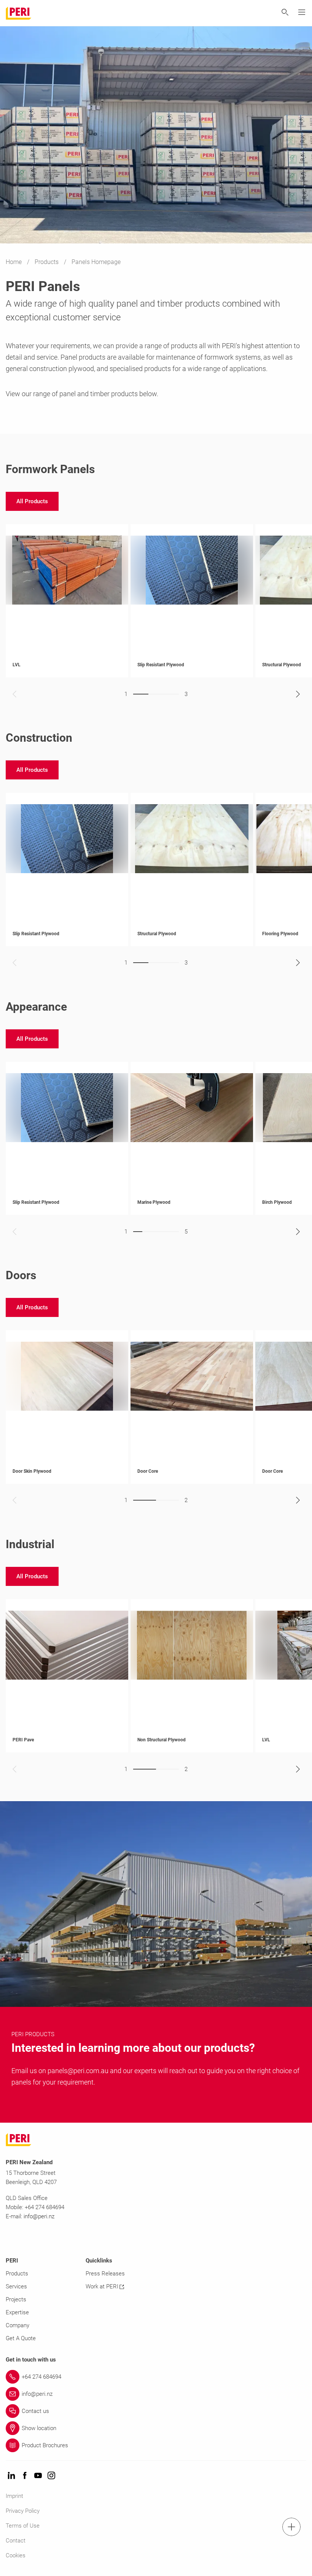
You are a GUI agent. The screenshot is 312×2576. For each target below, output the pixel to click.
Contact (16, 2541)
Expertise (17, 2312)
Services (16, 2286)
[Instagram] (51, 2476)
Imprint (14, 2496)
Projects (16, 2299)
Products (47, 262)
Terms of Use (23, 2526)
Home (14, 262)
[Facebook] (25, 2476)
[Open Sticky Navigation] (291, 2527)
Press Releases (105, 2274)
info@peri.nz (39, 2216)
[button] (32, 501)
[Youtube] (38, 2476)
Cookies (16, 2555)
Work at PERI (102, 2286)
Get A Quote (21, 2338)
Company (18, 2325)
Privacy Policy (23, 2511)
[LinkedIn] (11, 2476)
